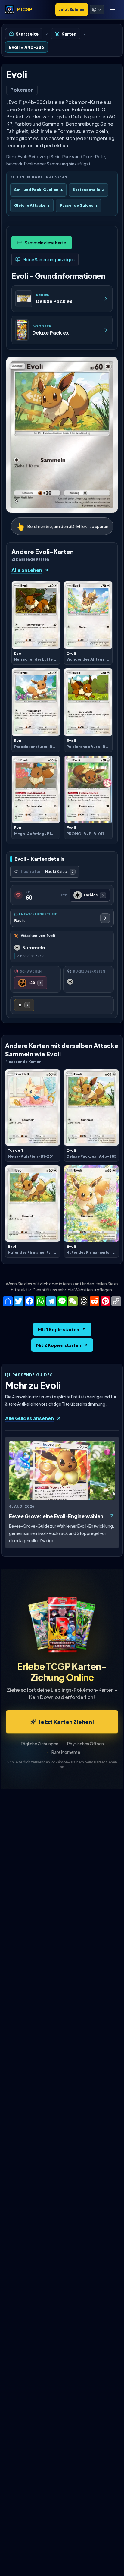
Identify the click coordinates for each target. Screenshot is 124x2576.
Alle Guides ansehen (29, 1418)
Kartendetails (88, 190)
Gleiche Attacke (32, 205)
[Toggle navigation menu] (113, 10)
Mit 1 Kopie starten (59, 1329)
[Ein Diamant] (24, 1005)
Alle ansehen (27, 570)
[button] (97, 10)
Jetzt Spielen (72, 9)
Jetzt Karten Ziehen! (66, 1722)
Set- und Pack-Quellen (38, 190)
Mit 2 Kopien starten (59, 1345)
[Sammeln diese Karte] (42, 243)
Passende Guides (79, 205)
